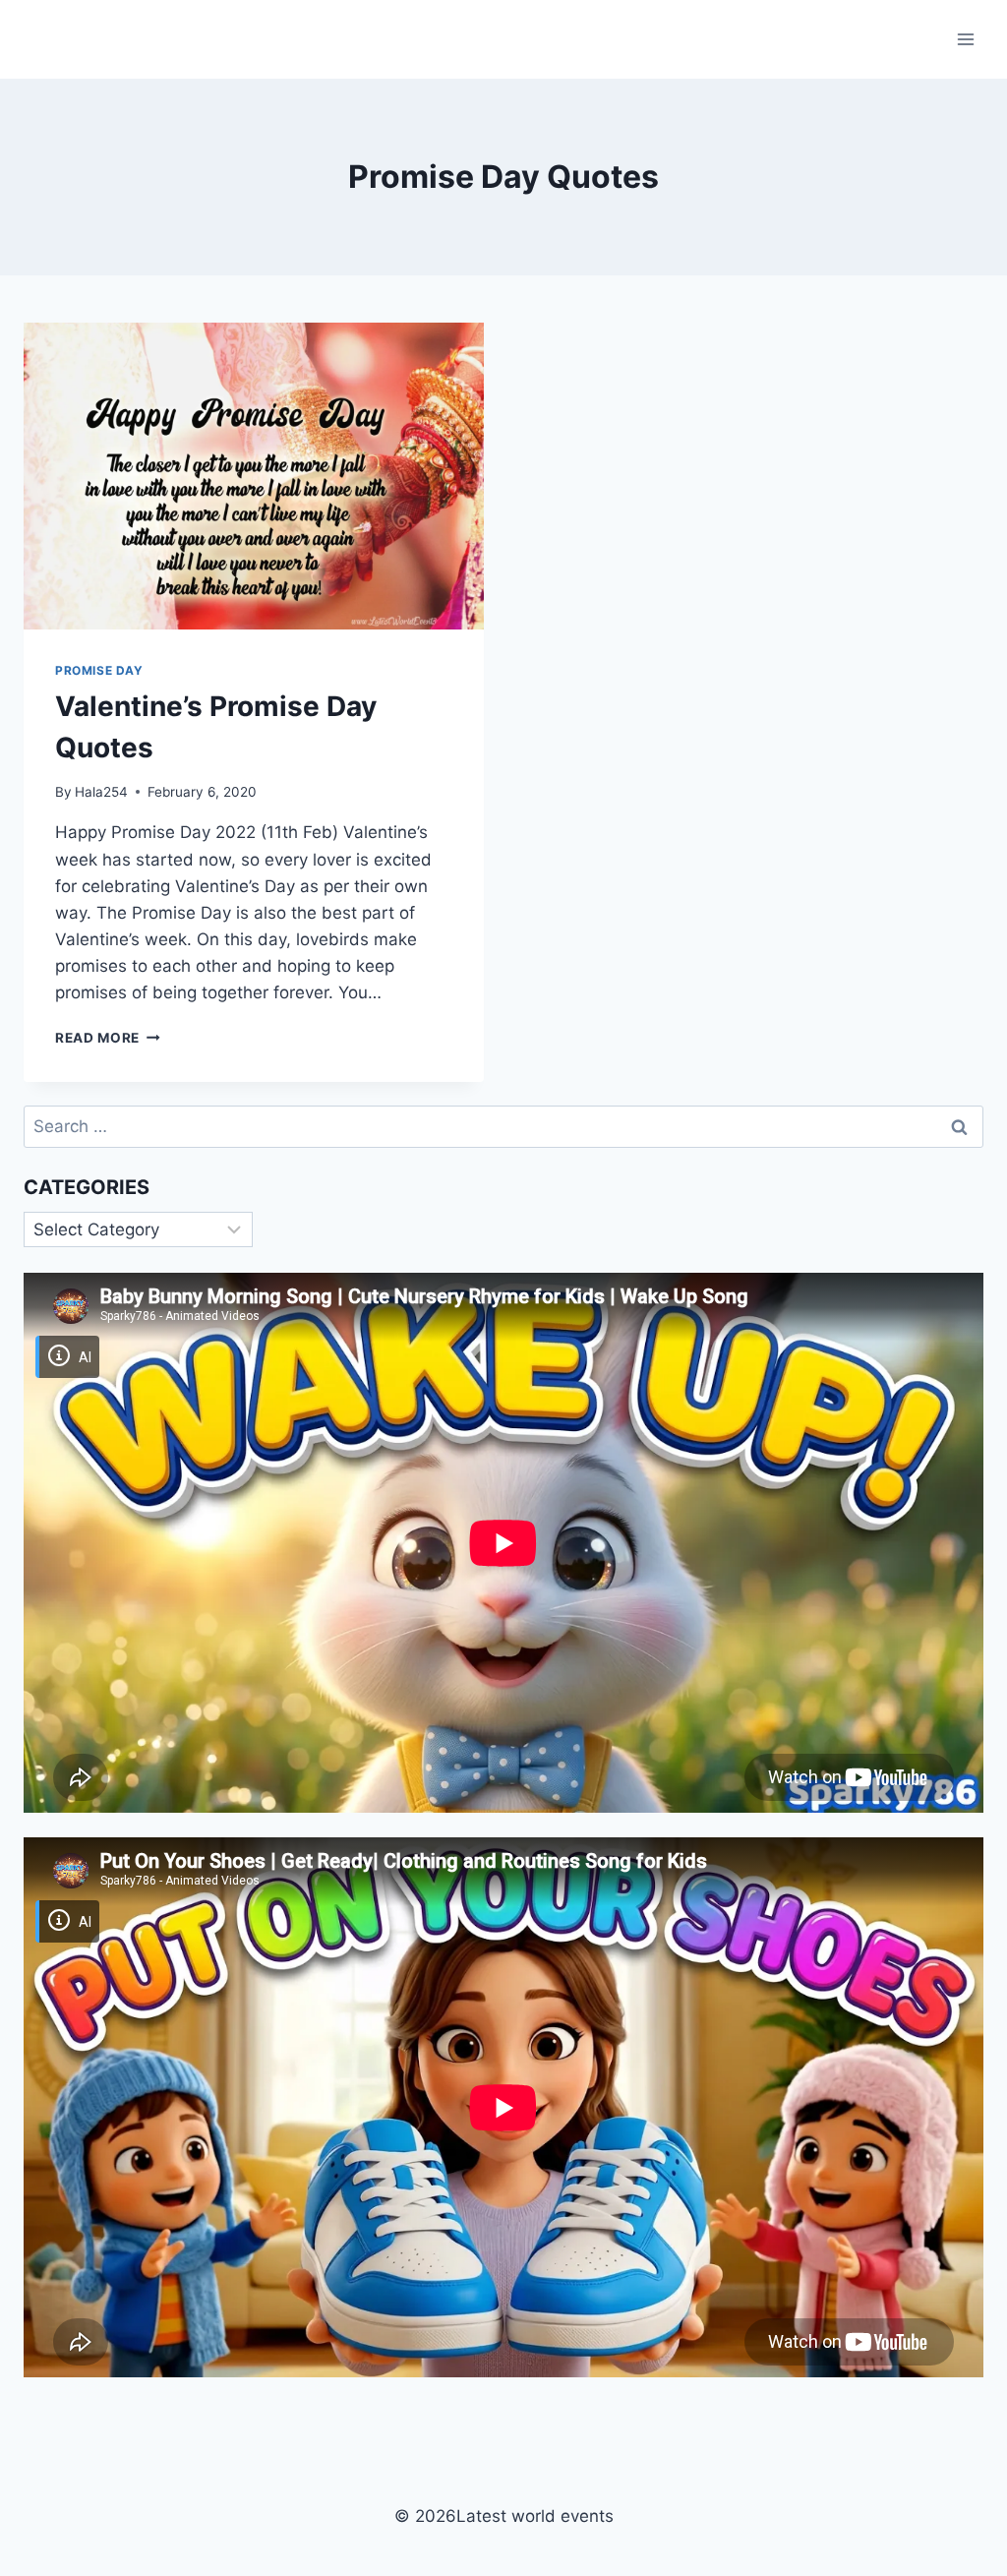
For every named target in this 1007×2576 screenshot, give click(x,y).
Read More (108, 1038)
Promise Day (99, 670)
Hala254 (101, 792)
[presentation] (254, 476)
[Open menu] (965, 39)
